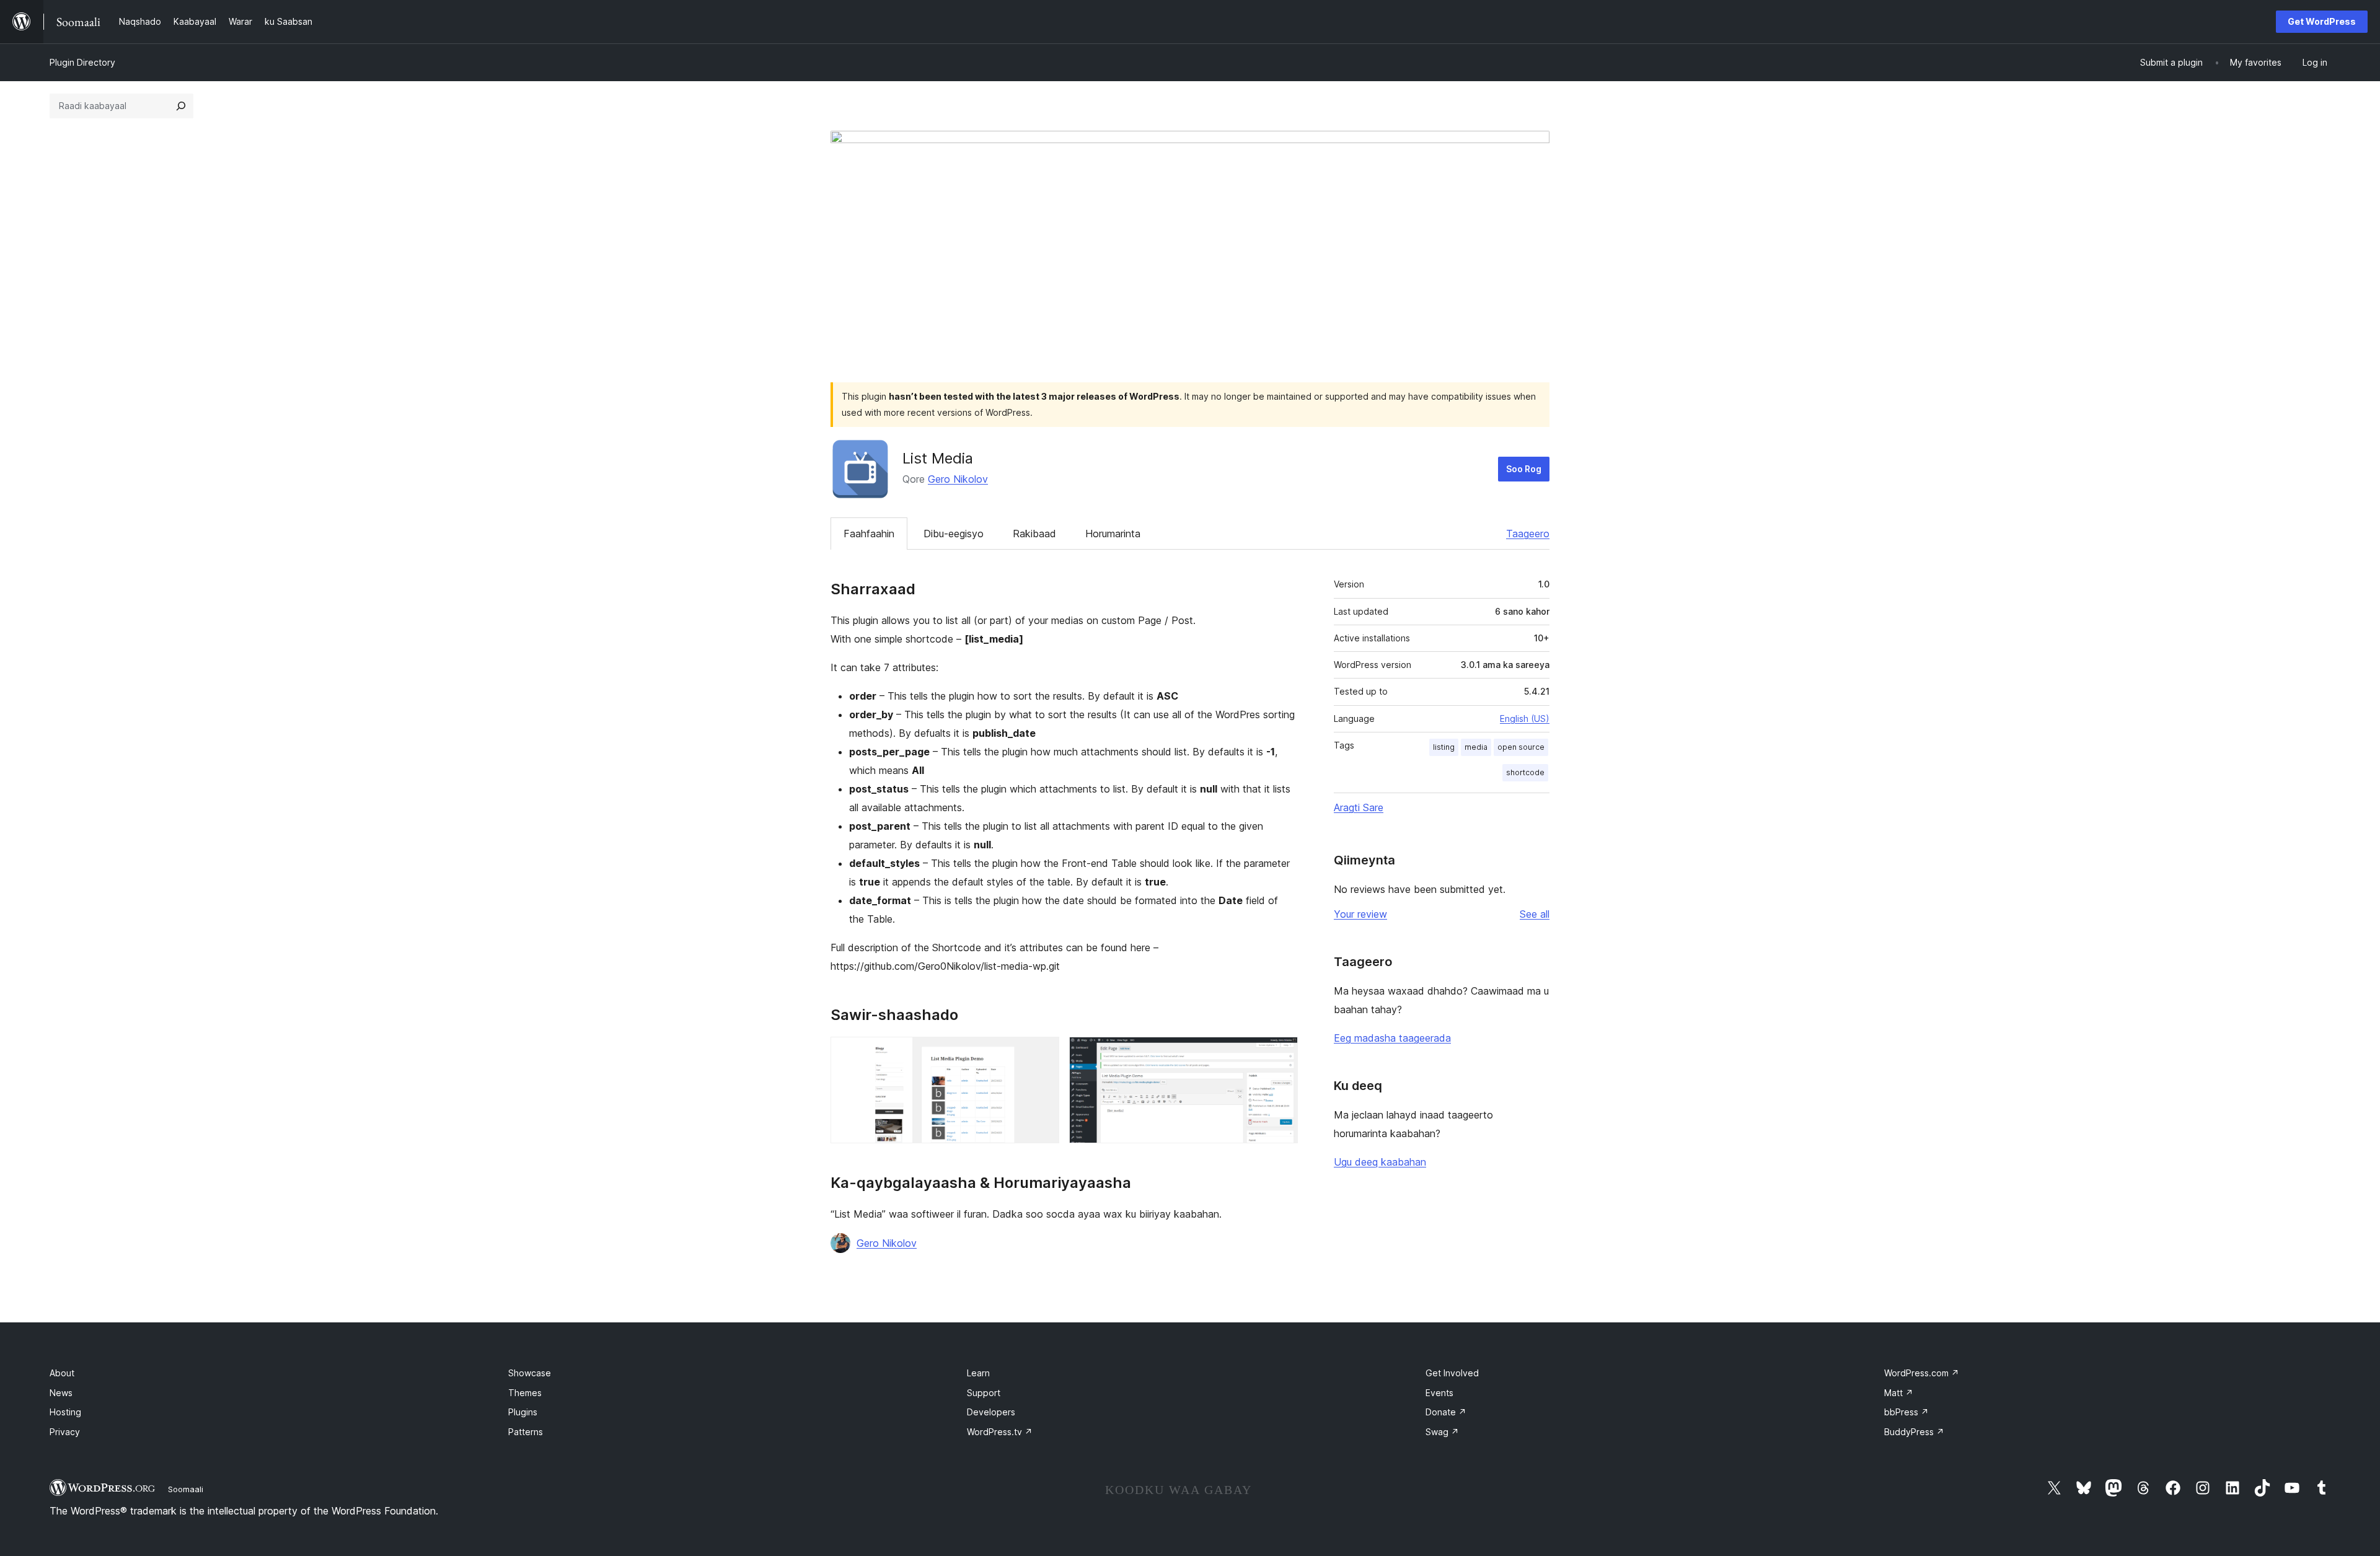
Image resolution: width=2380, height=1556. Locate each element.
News (61, 1393)
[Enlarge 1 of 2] (1042, 1053)
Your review (1360, 914)
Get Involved (1452, 1373)
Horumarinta (1113, 534)
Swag (1442, 1432)
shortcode (1525, 772)
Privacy (65, 1432)
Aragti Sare (1359, 807)
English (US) (1525, 719)
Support (984, 1393)
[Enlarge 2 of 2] (1281, 1053)
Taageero (1528, 534)
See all (1535, 914)
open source (1521, 747)
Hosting (65, 1412)
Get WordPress (2322, 21)
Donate (1446, 1412)
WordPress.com (1922, 1373)
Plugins (523, 1412)
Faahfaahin (869, 534)
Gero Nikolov (958, 479)
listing (1444, 747)
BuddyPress (1914, 1432)
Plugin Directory (82, 62)
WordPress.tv (1000, 1432)
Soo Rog (1524, 469)
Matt (1899, 1393)
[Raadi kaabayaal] (181, 106)
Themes (525, 1393)
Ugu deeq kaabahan (1380, 1162)
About (62, 1373)
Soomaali (186, 1489)
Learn (978, 1373)
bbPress (1906, 1412)
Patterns (526, 1432)
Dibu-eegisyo (954, 534)
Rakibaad (1034, 534)
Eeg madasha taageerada (1392, 1038)
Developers (991, 1412)
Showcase (530, 1373)
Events (1439, 1393)
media (1476, 747)
